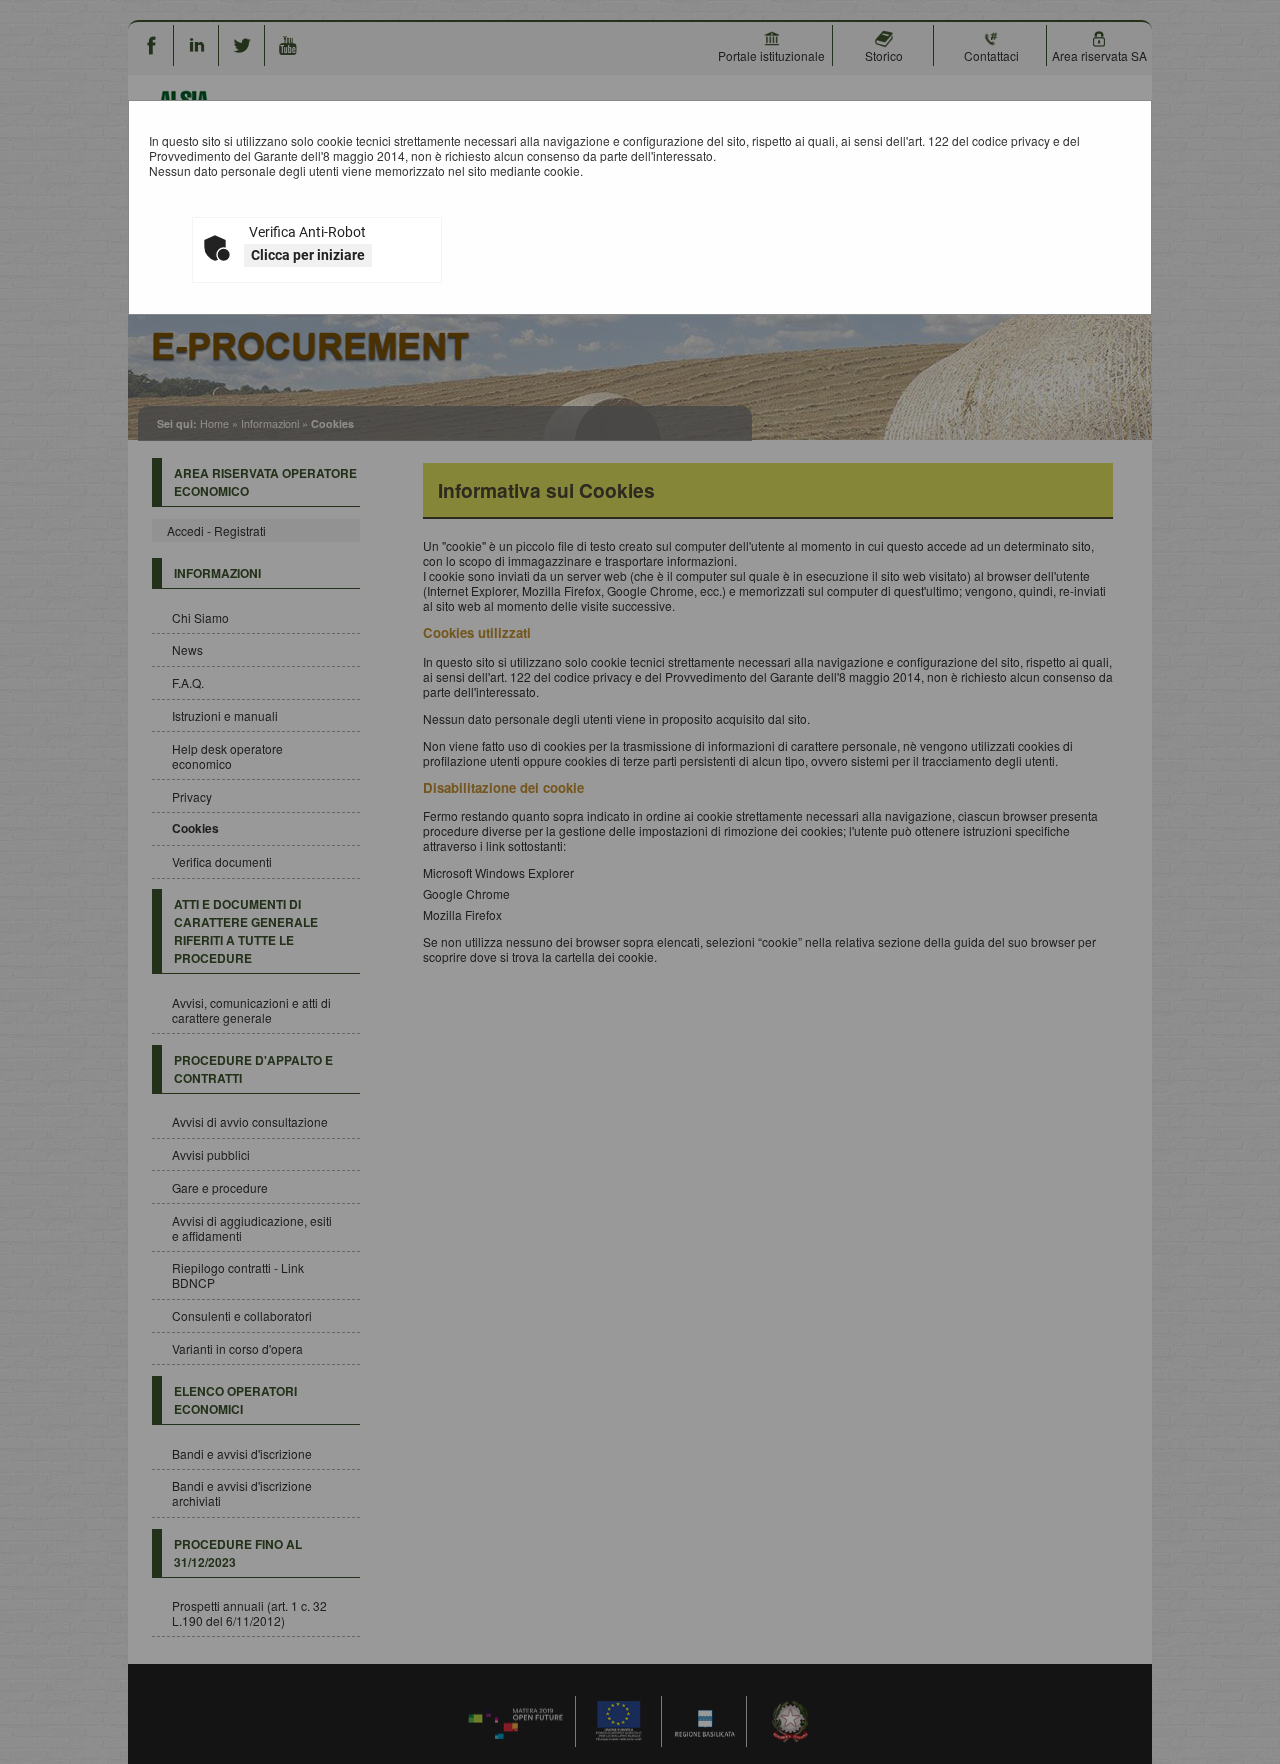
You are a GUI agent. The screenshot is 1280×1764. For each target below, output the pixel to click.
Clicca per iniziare (308, 255)
